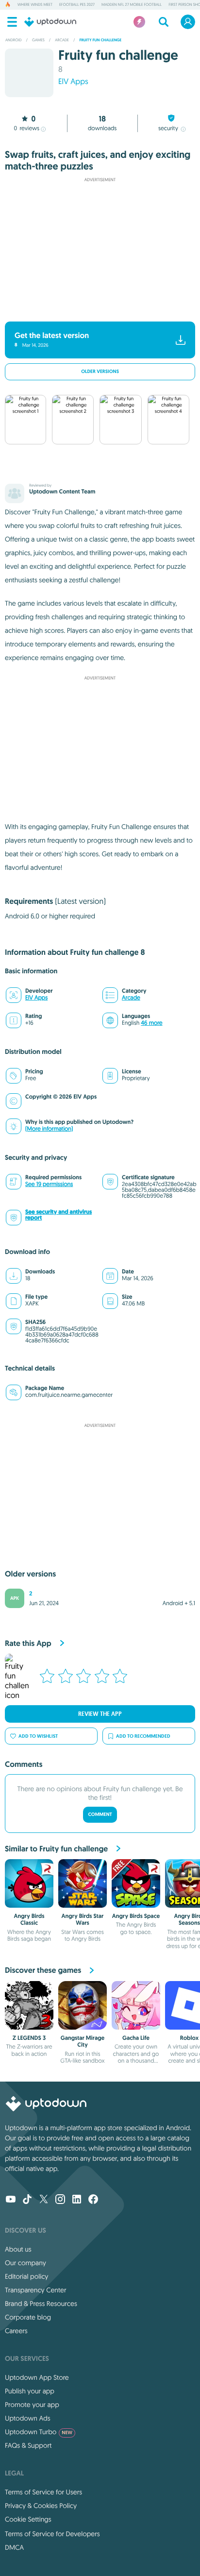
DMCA (14, 2547)
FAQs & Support (28, 2445)
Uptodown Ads (28, 2418)
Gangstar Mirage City (83, 2041)
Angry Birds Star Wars (83, 1919)
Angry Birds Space (136, 1916)
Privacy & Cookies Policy (41, 2506)
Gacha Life (136, 2038)
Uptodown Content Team (62, 491)
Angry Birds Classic (29, 1919)
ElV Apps (73, 82)
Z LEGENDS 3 (29, 2038)
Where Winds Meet (35, 5)
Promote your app (32, 2405)
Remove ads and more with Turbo (95, 309)
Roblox (190, 2038)
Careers (16, 2331)
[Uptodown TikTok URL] (27, 2200)
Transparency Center (36, 2290)
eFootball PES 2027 (77, 5)
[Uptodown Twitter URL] (44, 2200)
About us (18, 2249)
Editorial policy (26, 2276)
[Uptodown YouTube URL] (11, 2200)
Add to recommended (143, 1736)
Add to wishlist (38, 1736)
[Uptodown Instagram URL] (60, 2200)
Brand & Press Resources (41, 2304)
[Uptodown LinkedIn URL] (77, 2200)
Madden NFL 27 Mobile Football (132, 5)
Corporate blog (28, 2317)
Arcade (131, 998)
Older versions (100, 372)
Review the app (100, 1714)
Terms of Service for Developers (52, 2534)
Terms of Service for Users (43, 2492)
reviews (26, 128)
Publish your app (30, 2391)
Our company (25, 2263)
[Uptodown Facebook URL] (93, 2200)
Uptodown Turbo (39, 2432)
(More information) (49, 1129)
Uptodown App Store (37, 2377)
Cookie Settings (28, 2519)
